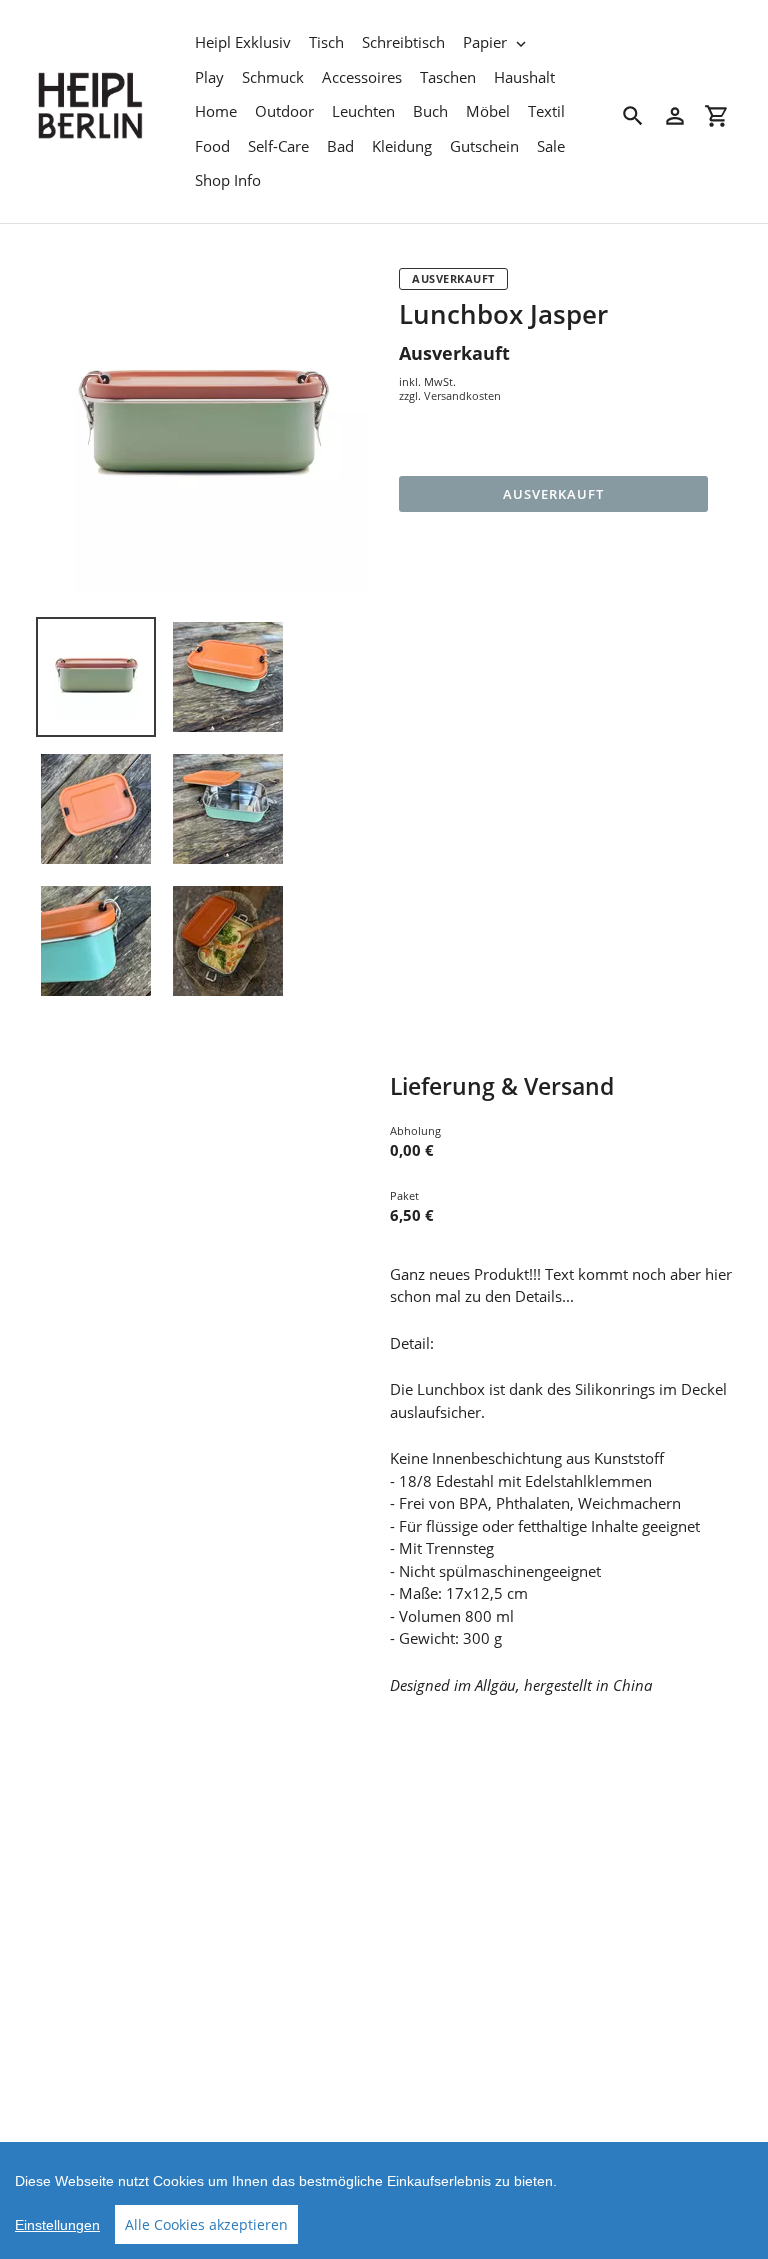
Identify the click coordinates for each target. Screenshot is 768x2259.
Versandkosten (462, 395)
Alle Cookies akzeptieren (206, 2224)
